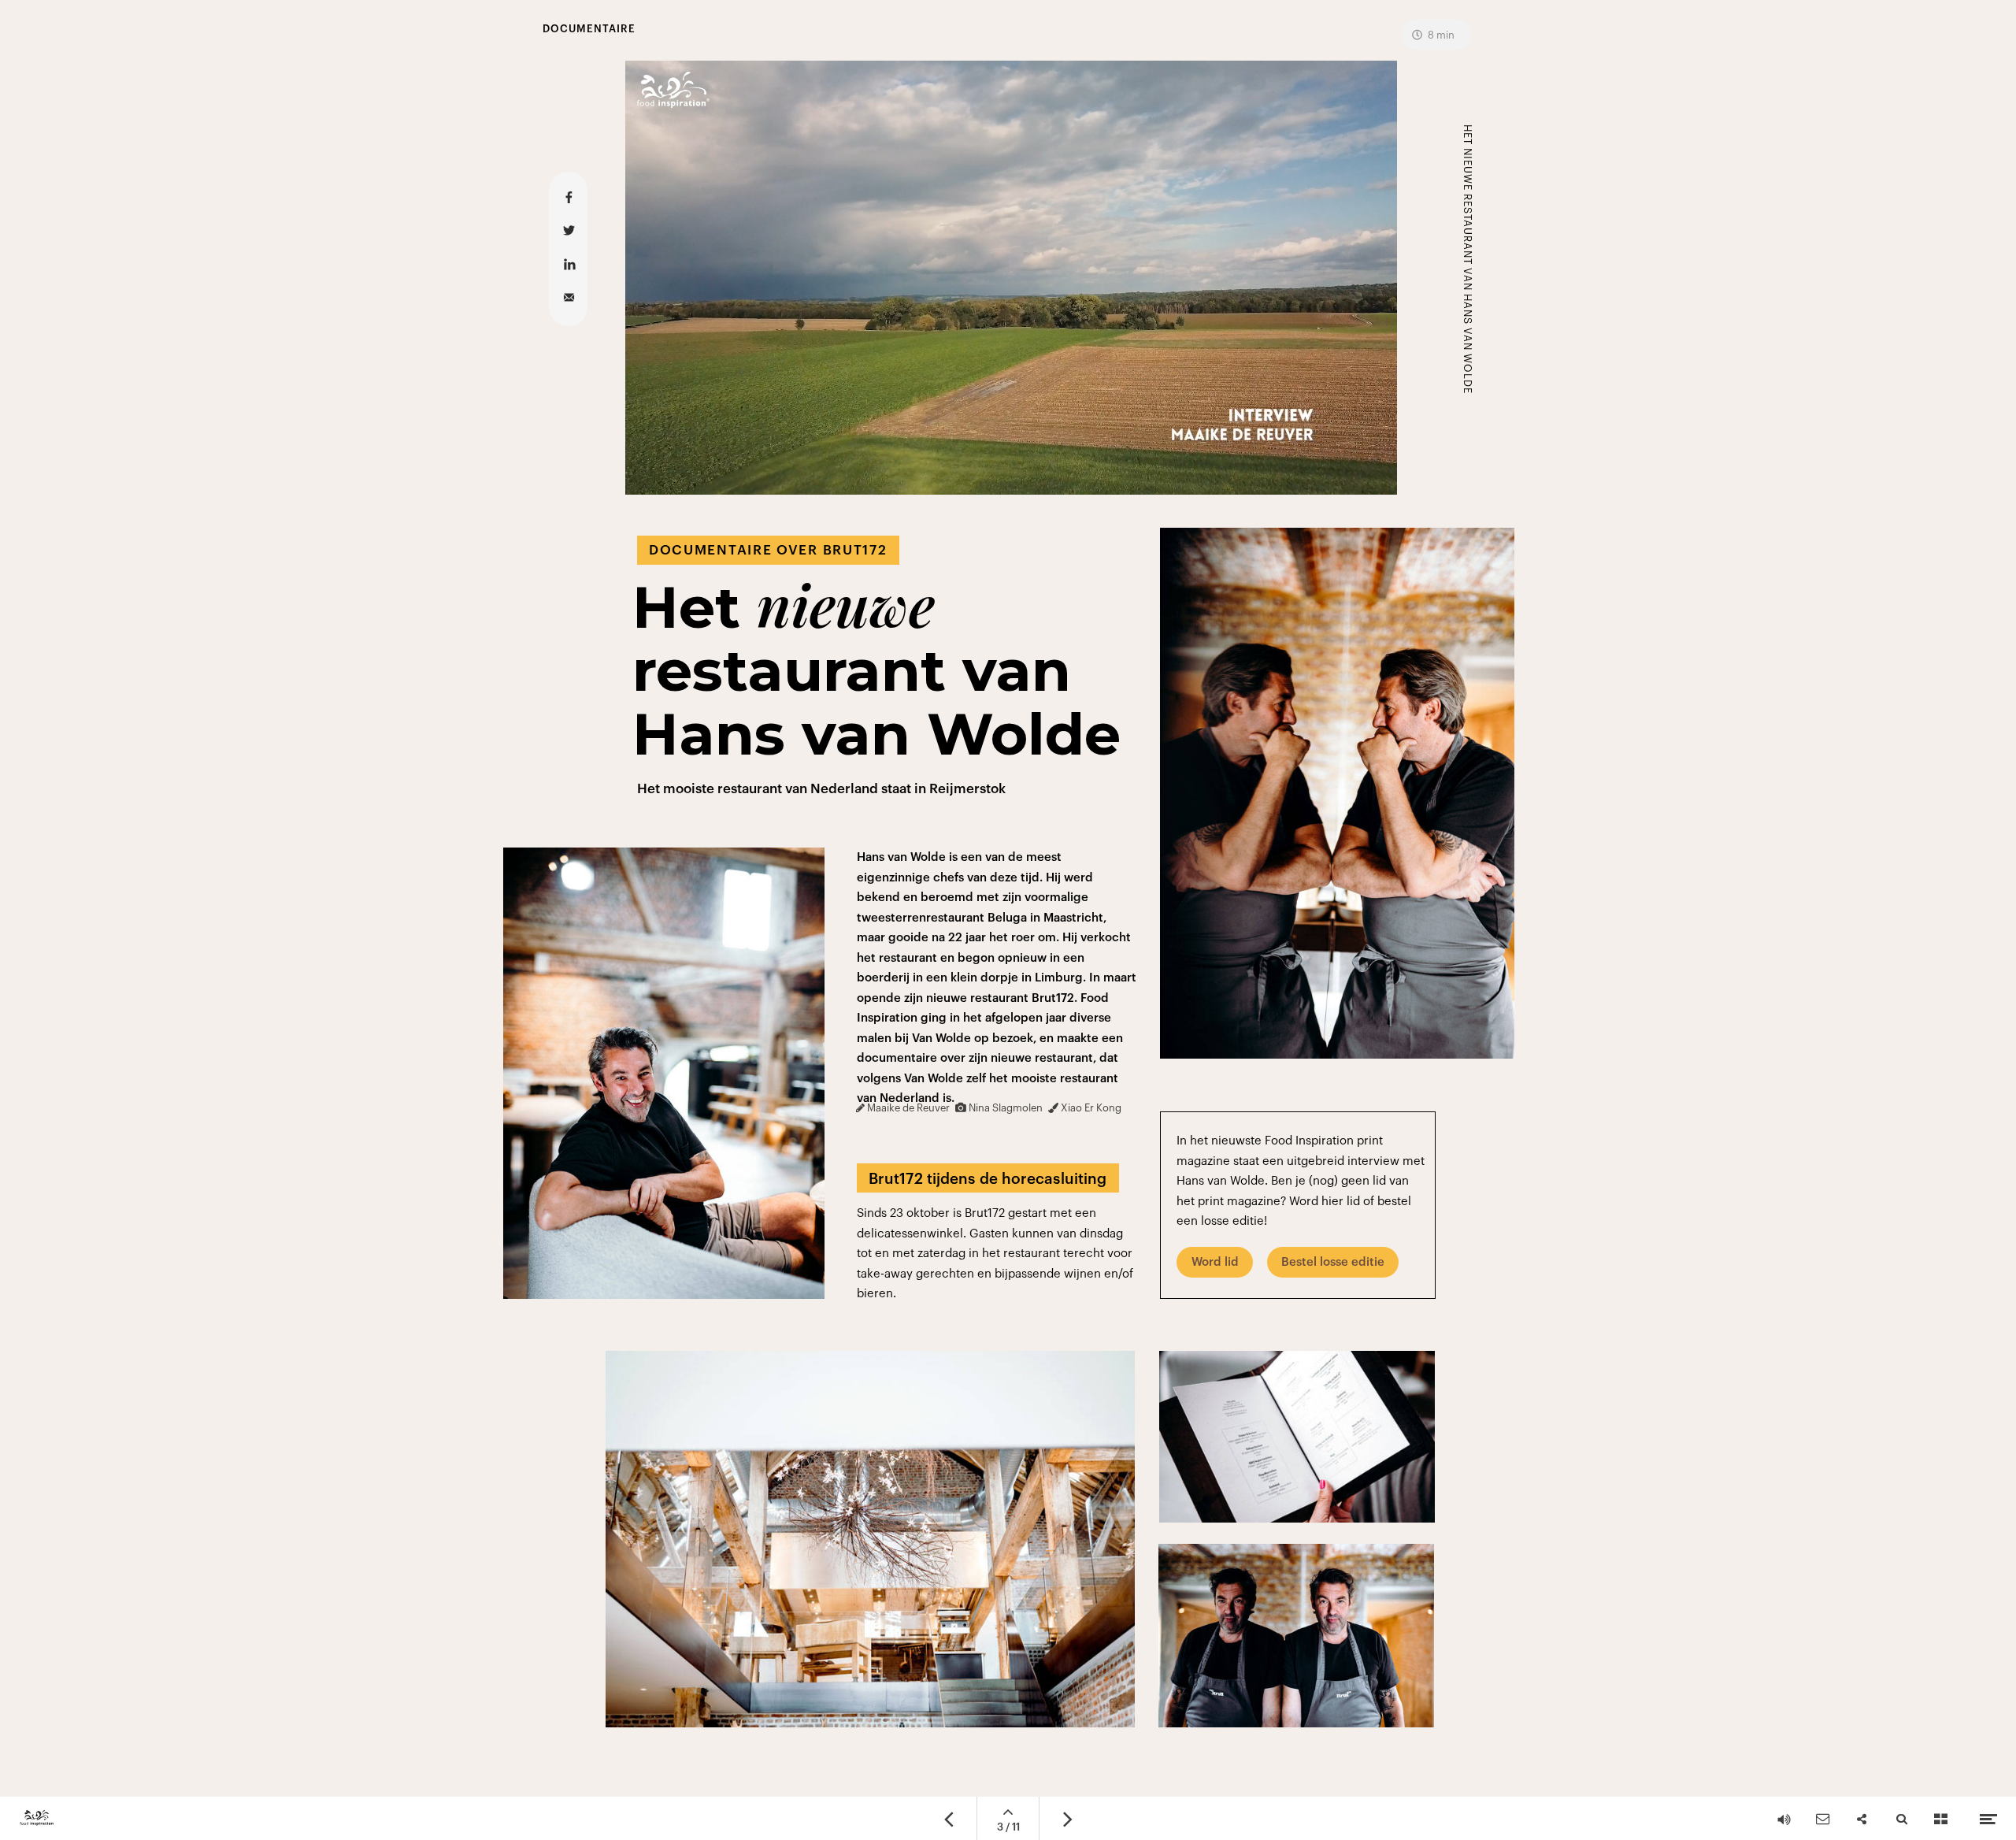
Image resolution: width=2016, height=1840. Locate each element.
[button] (1011, 278)
